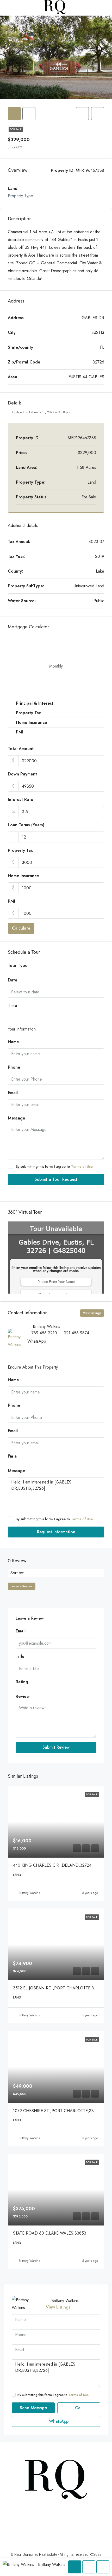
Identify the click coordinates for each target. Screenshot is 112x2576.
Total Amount (21, 749)
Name (13, 1042)
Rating (22, 1682)
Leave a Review (22, 1586)
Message (17, 1118)
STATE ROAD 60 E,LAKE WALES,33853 (50, 2233)
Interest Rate (21, 799)
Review (23, 1696)
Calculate (21, 928)
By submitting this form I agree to (54, 1166)
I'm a (12, 1456)
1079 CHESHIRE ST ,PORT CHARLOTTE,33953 (57, 2111)
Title (20, 1656)
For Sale (16, 129)
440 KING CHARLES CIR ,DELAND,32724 (52, 1865)
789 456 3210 (44, 1333)
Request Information (56, 1532)
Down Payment (22, 774)
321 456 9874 (76, 1333)
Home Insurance (23, 876)
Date (13, 980)
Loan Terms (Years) (26, 825)
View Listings (92, 1313)
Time (13, 1005)
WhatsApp (37, 1341)
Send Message (33, 2408)
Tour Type (18, 966)
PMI (11, 901)
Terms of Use (82, 1166)
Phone (14, 1067)
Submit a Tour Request (56, 1179)
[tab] (14, 114)
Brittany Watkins (29, 1893)
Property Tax (20, 850)
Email (13, 1093)
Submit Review (56, 1747)
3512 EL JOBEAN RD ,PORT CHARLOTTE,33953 (58, 1988)
